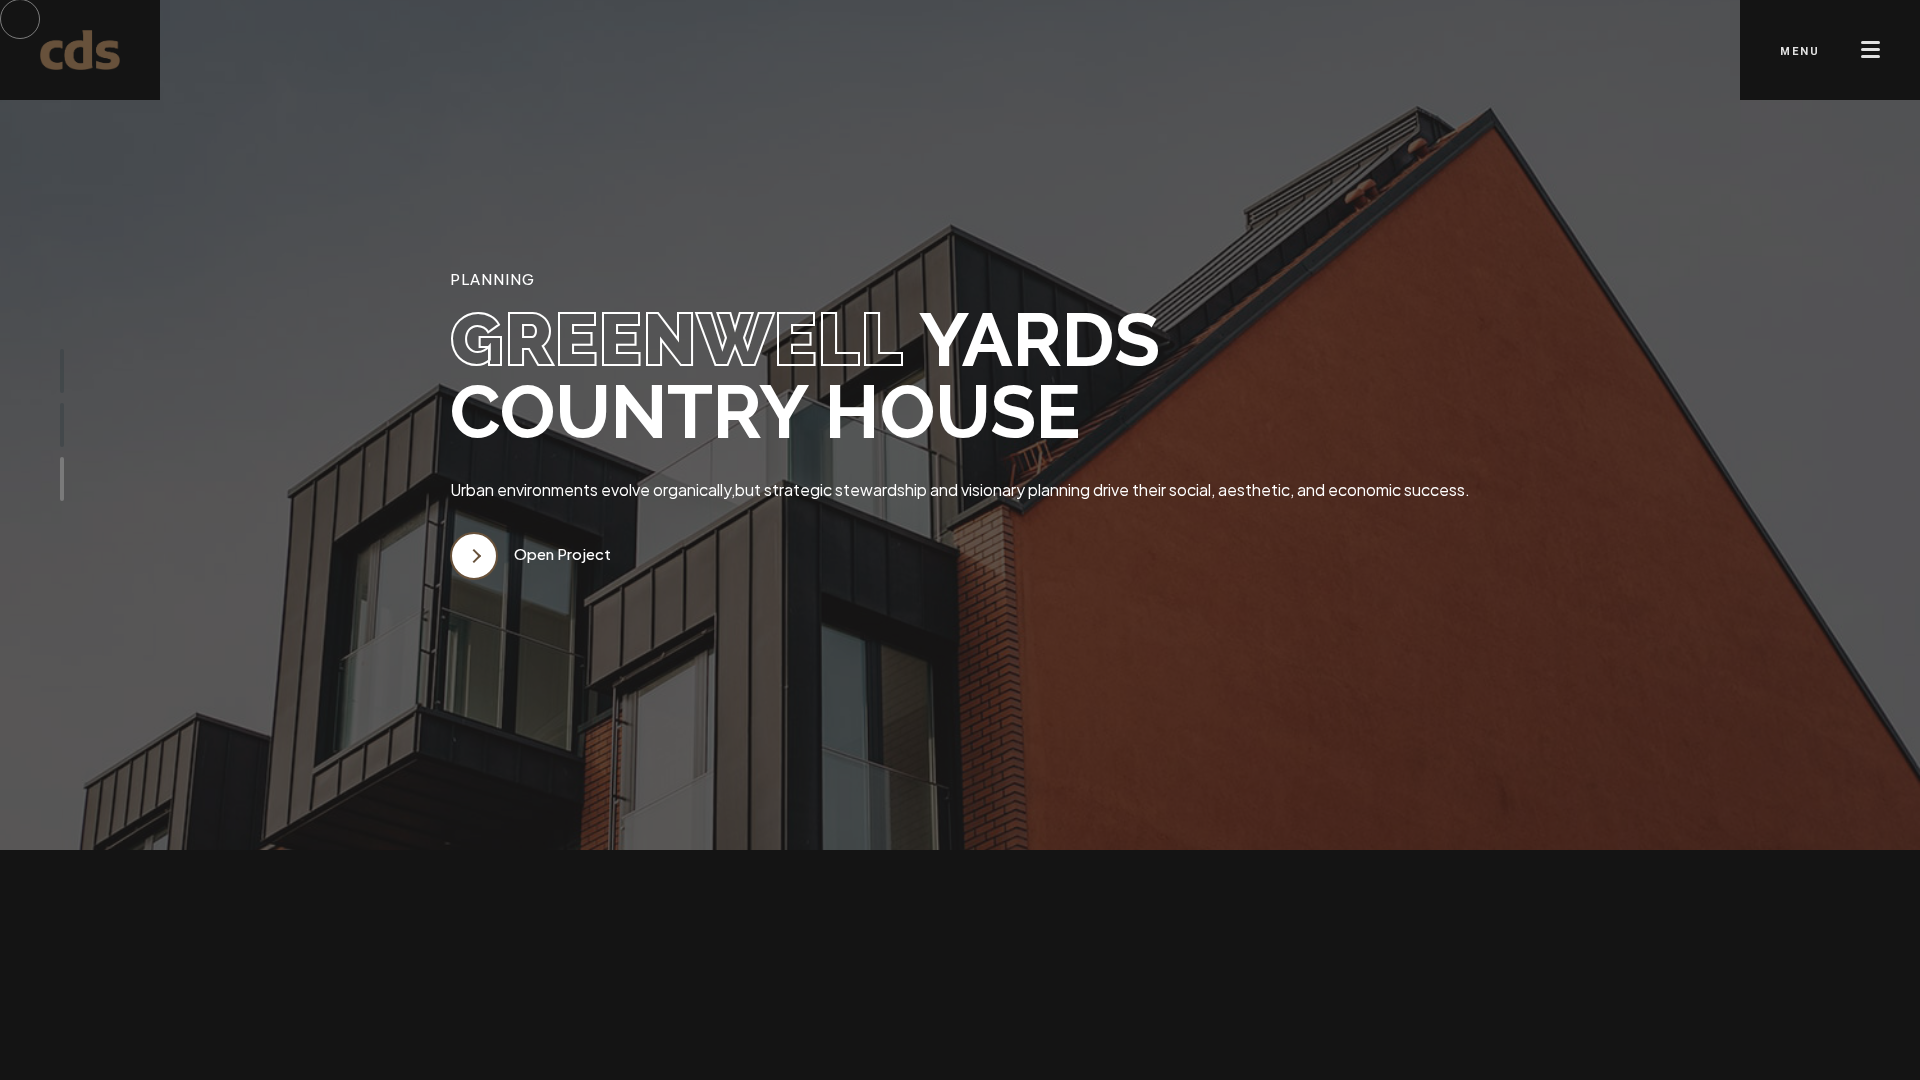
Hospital (1040, 980)
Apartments (1382, 980)
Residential (780, 980)
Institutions (918, 980)
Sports (671, 980)
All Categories (544, 980)
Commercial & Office (1204, 980)
